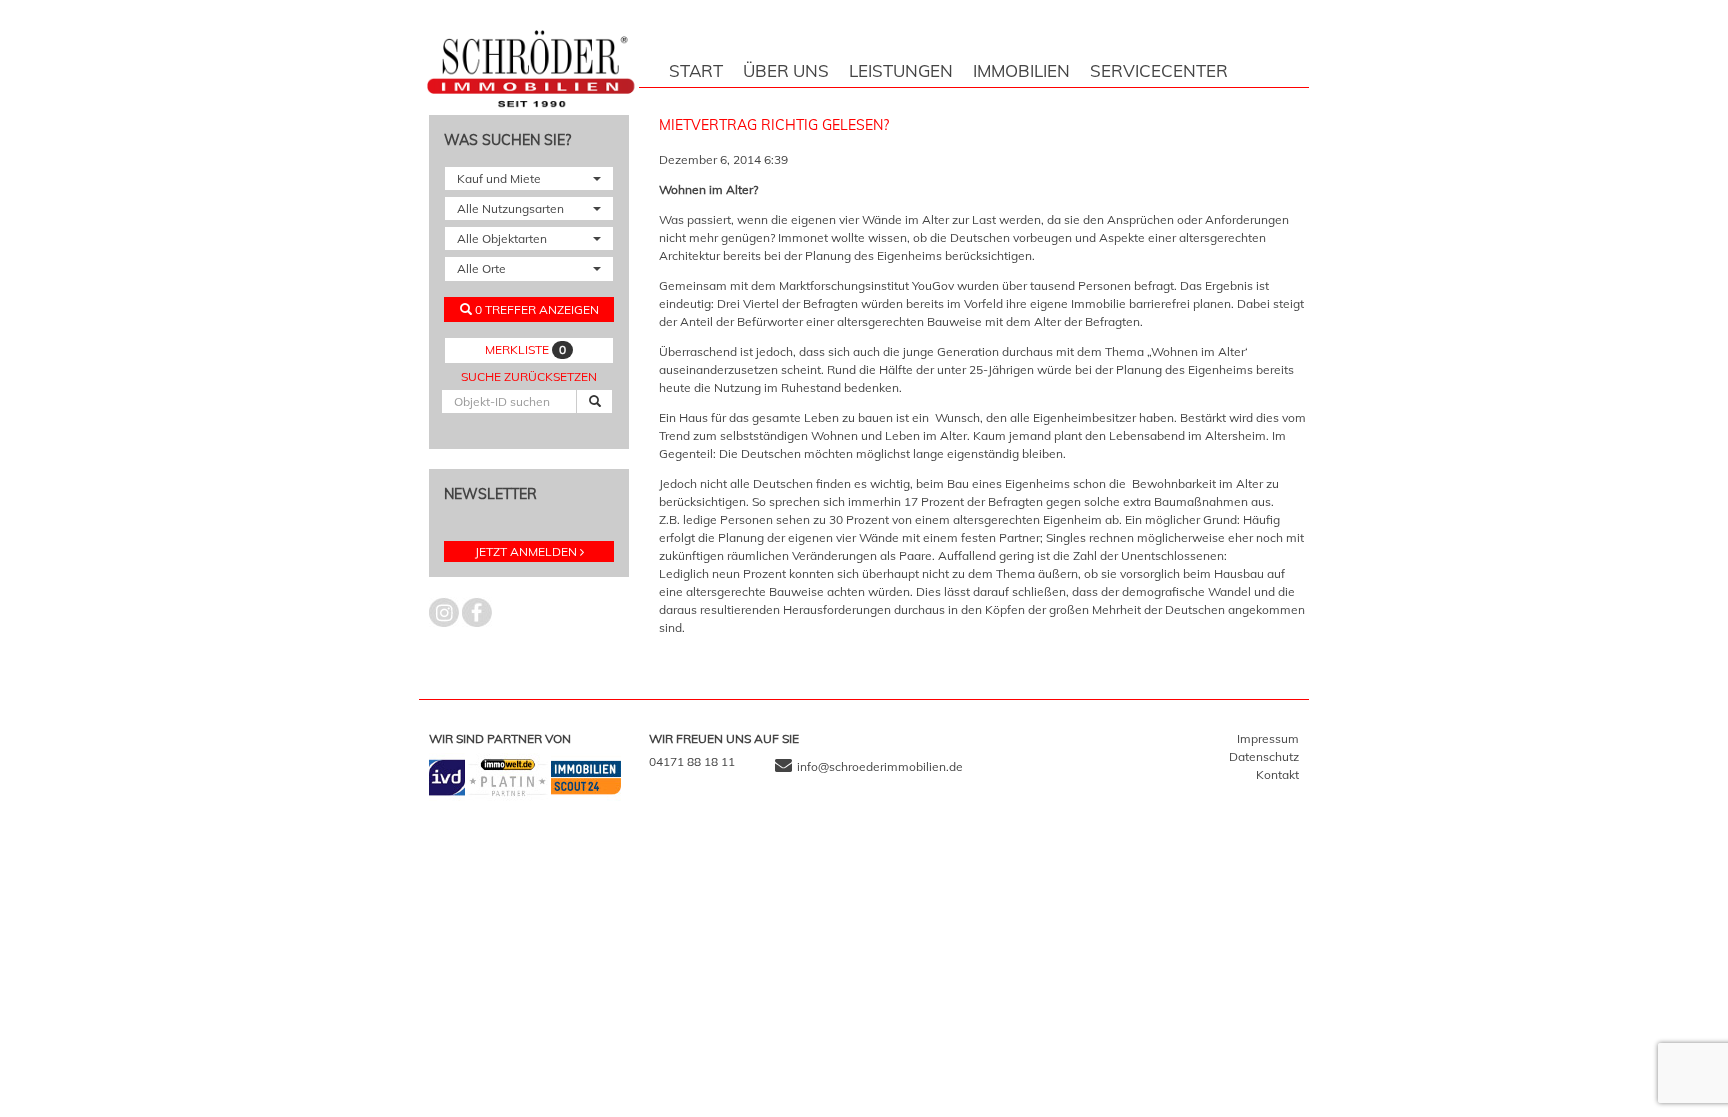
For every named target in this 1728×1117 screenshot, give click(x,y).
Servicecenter (1159, 70)
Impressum (1268, 738)
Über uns (786, 70)
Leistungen (901, 70)
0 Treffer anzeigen (535, 309)
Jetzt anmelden (526, 551)
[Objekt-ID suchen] (594, 401)
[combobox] (529, 178)
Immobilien (1021, 70)
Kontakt (1277, 774)
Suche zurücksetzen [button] (529, 376)
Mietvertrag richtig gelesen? (774, 125)
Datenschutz (1264, 756)
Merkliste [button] (525, 349)
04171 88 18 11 (692, 761)
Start (696, 70)
